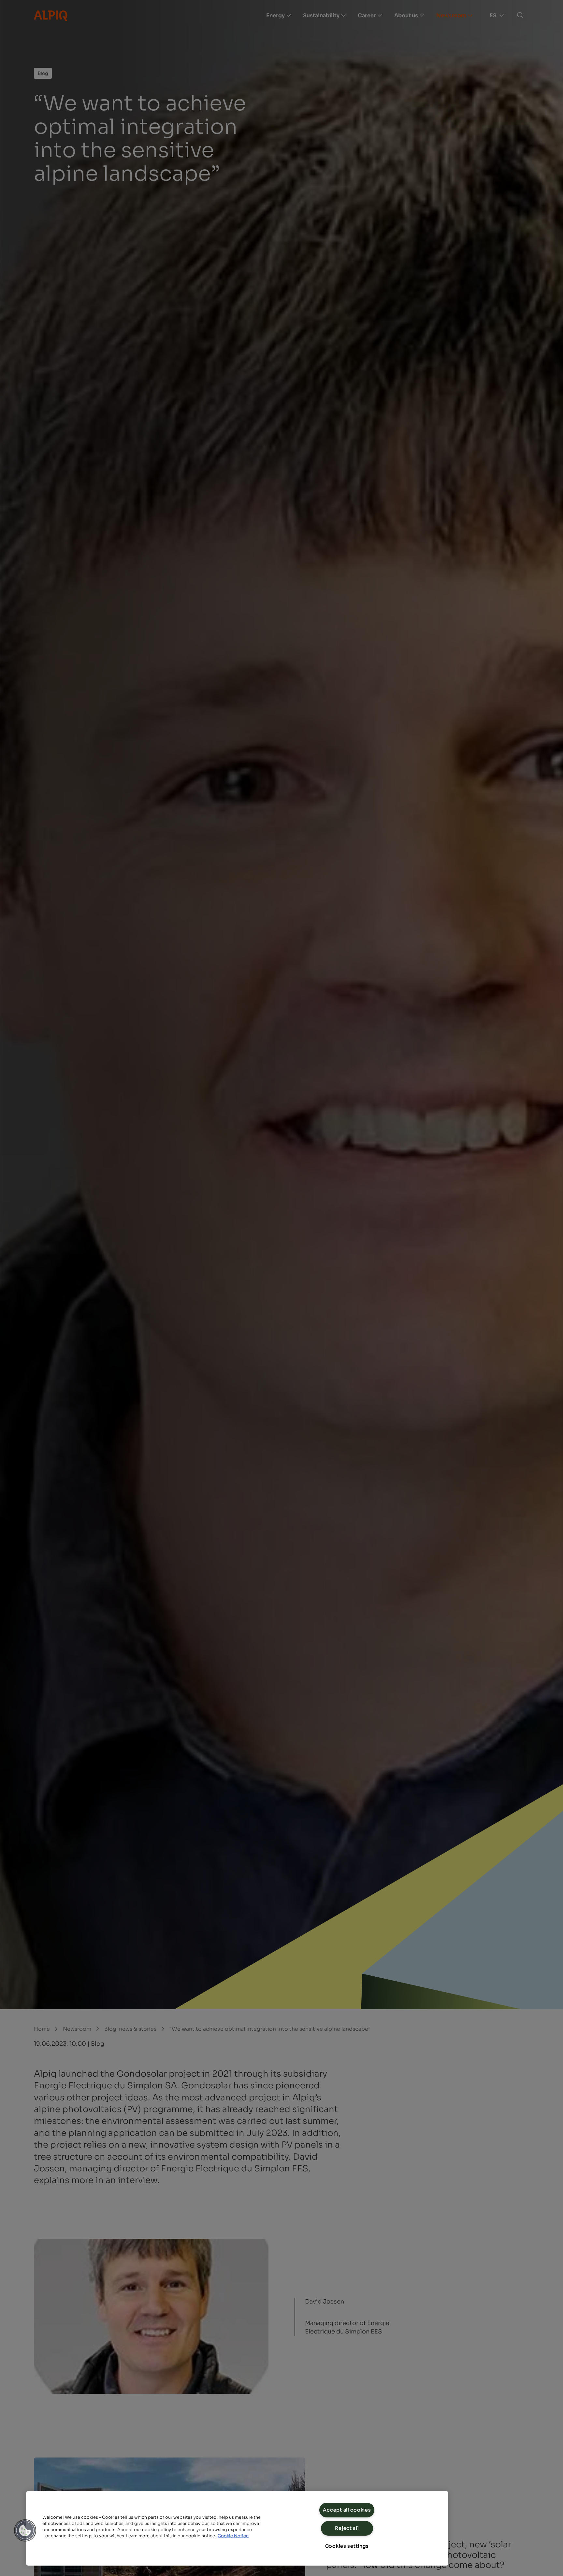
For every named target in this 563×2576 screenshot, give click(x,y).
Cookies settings (347, 2546)
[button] (25, 2530)
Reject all (347, 2528)
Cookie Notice (233, 2536)
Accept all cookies (347, 2510)
